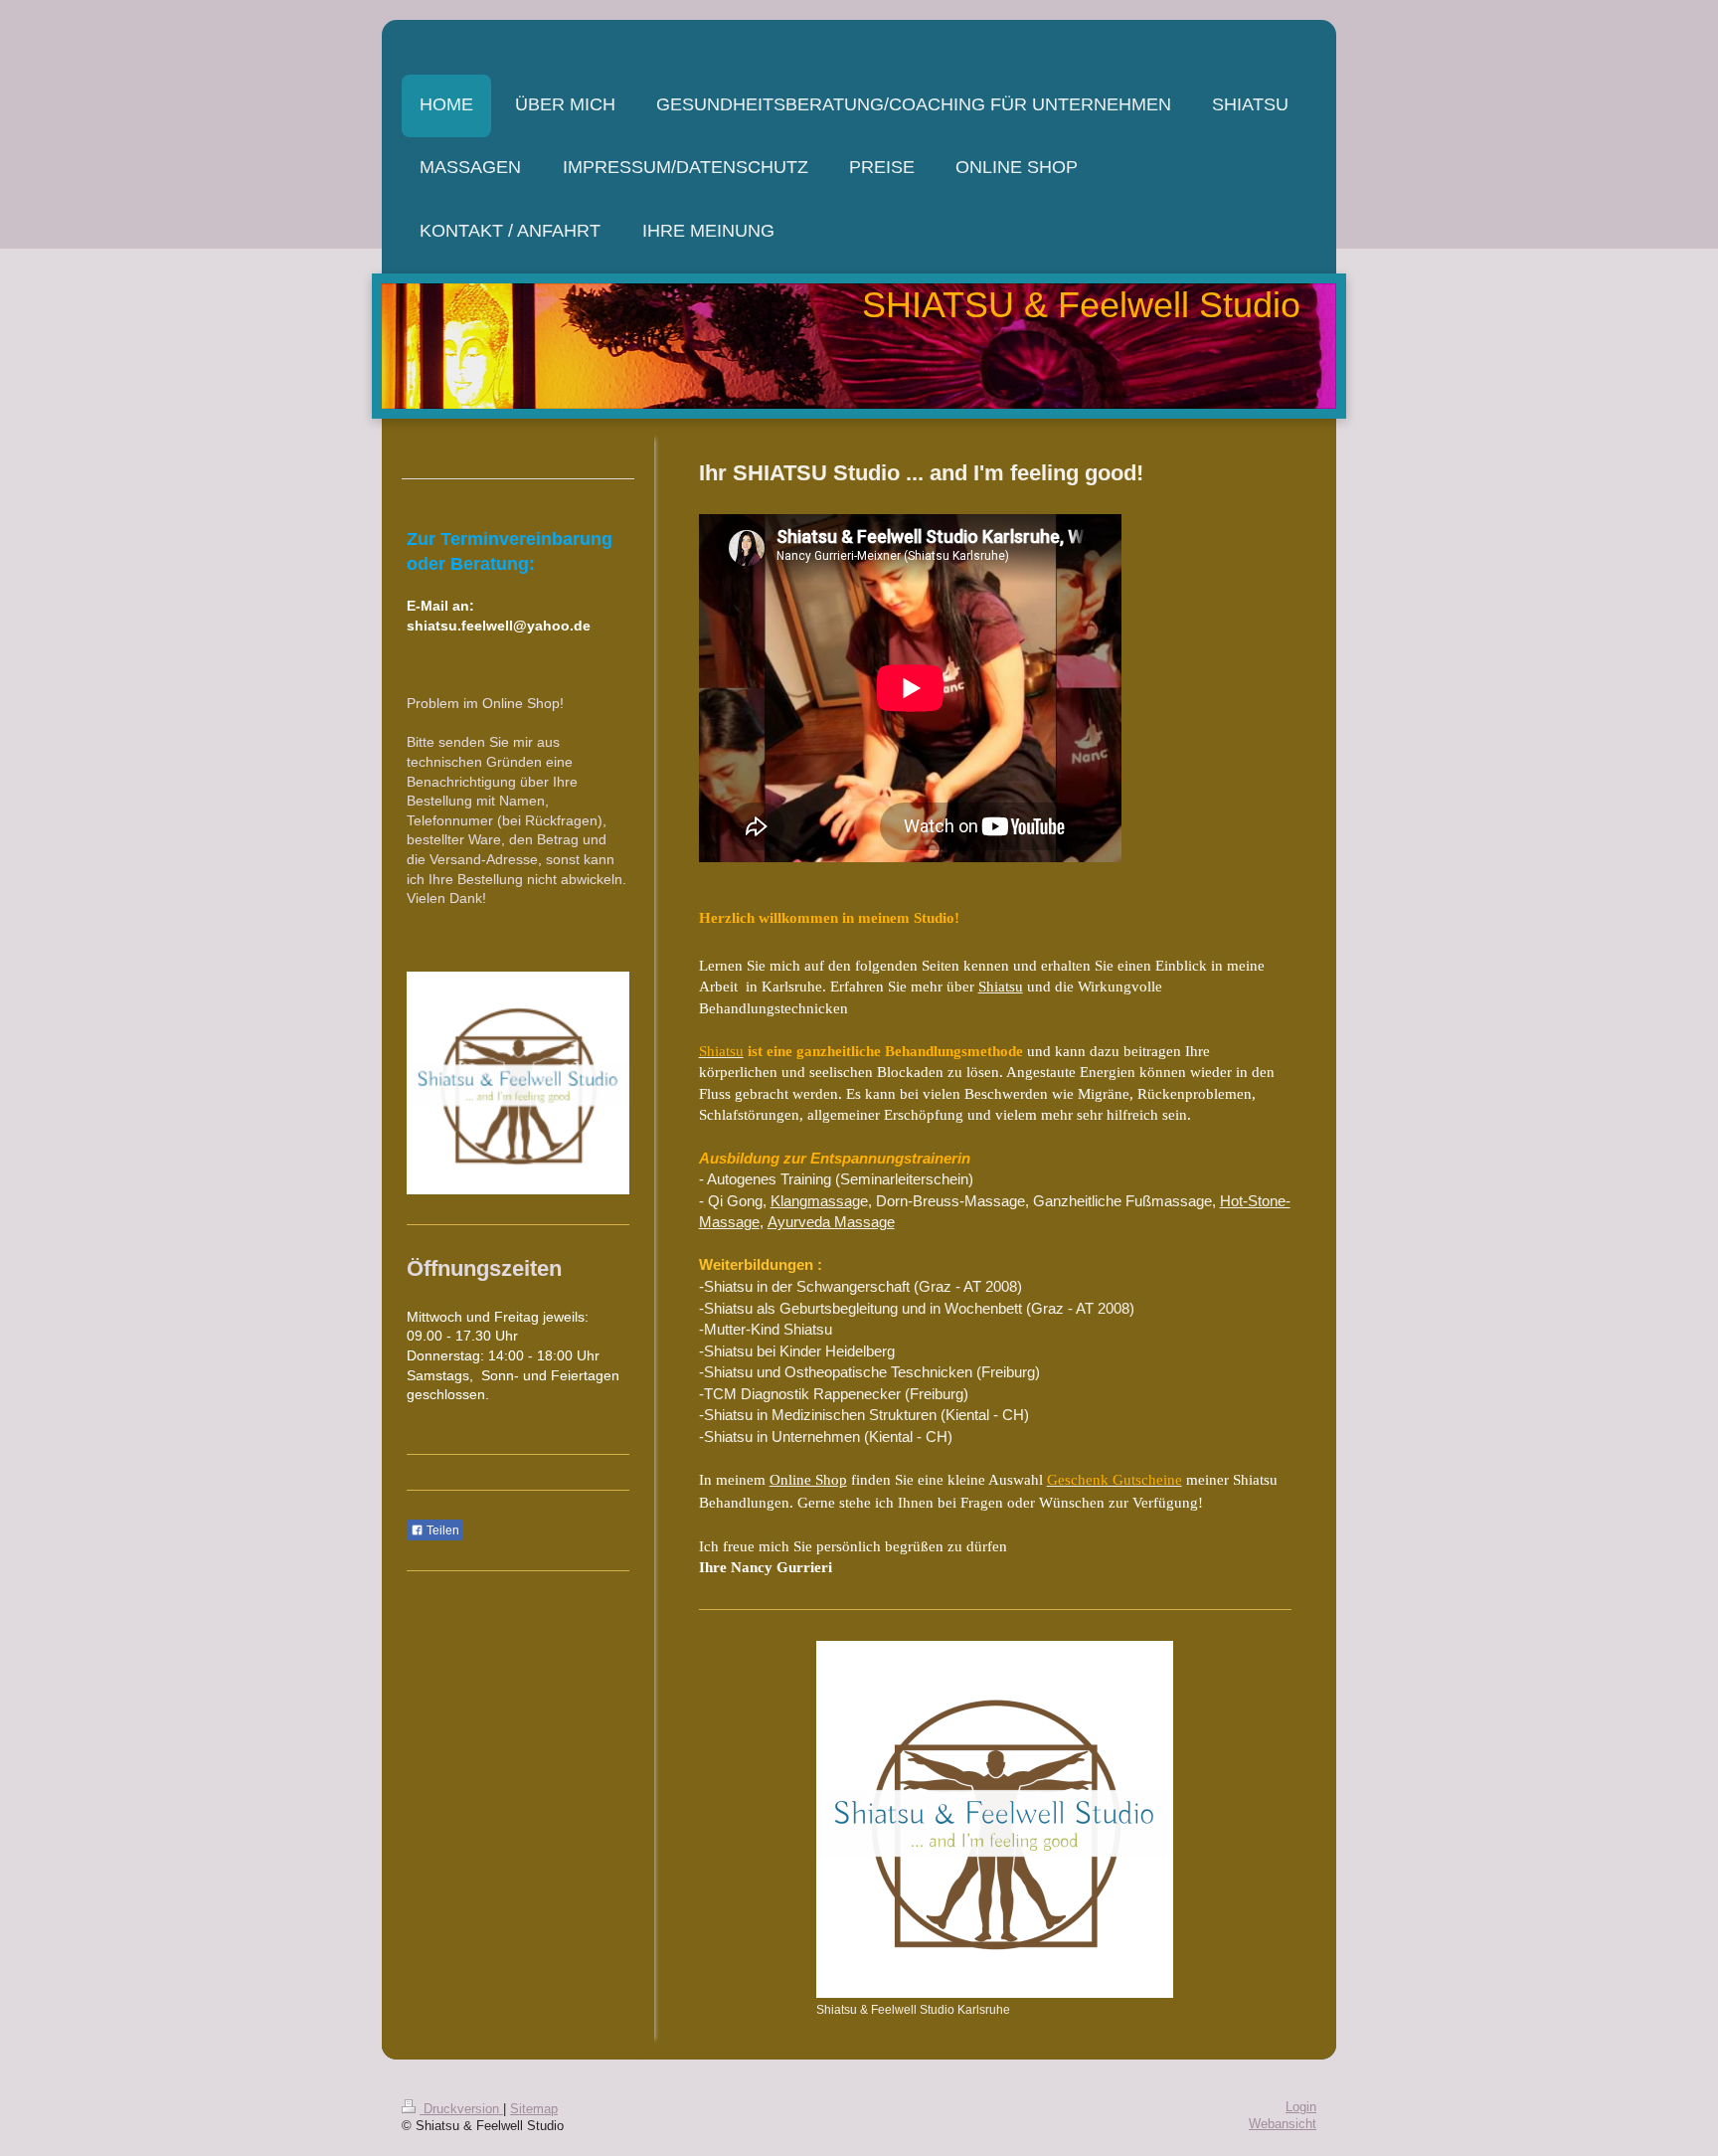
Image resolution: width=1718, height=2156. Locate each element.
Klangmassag (815, 1201)
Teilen (441, 1530)
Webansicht (1283, 2124)
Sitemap (534, 2109)
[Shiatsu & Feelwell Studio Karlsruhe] (995, 1819)
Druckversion (461, 2109)
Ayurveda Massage (831, 1222)
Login (1301, 2107)
